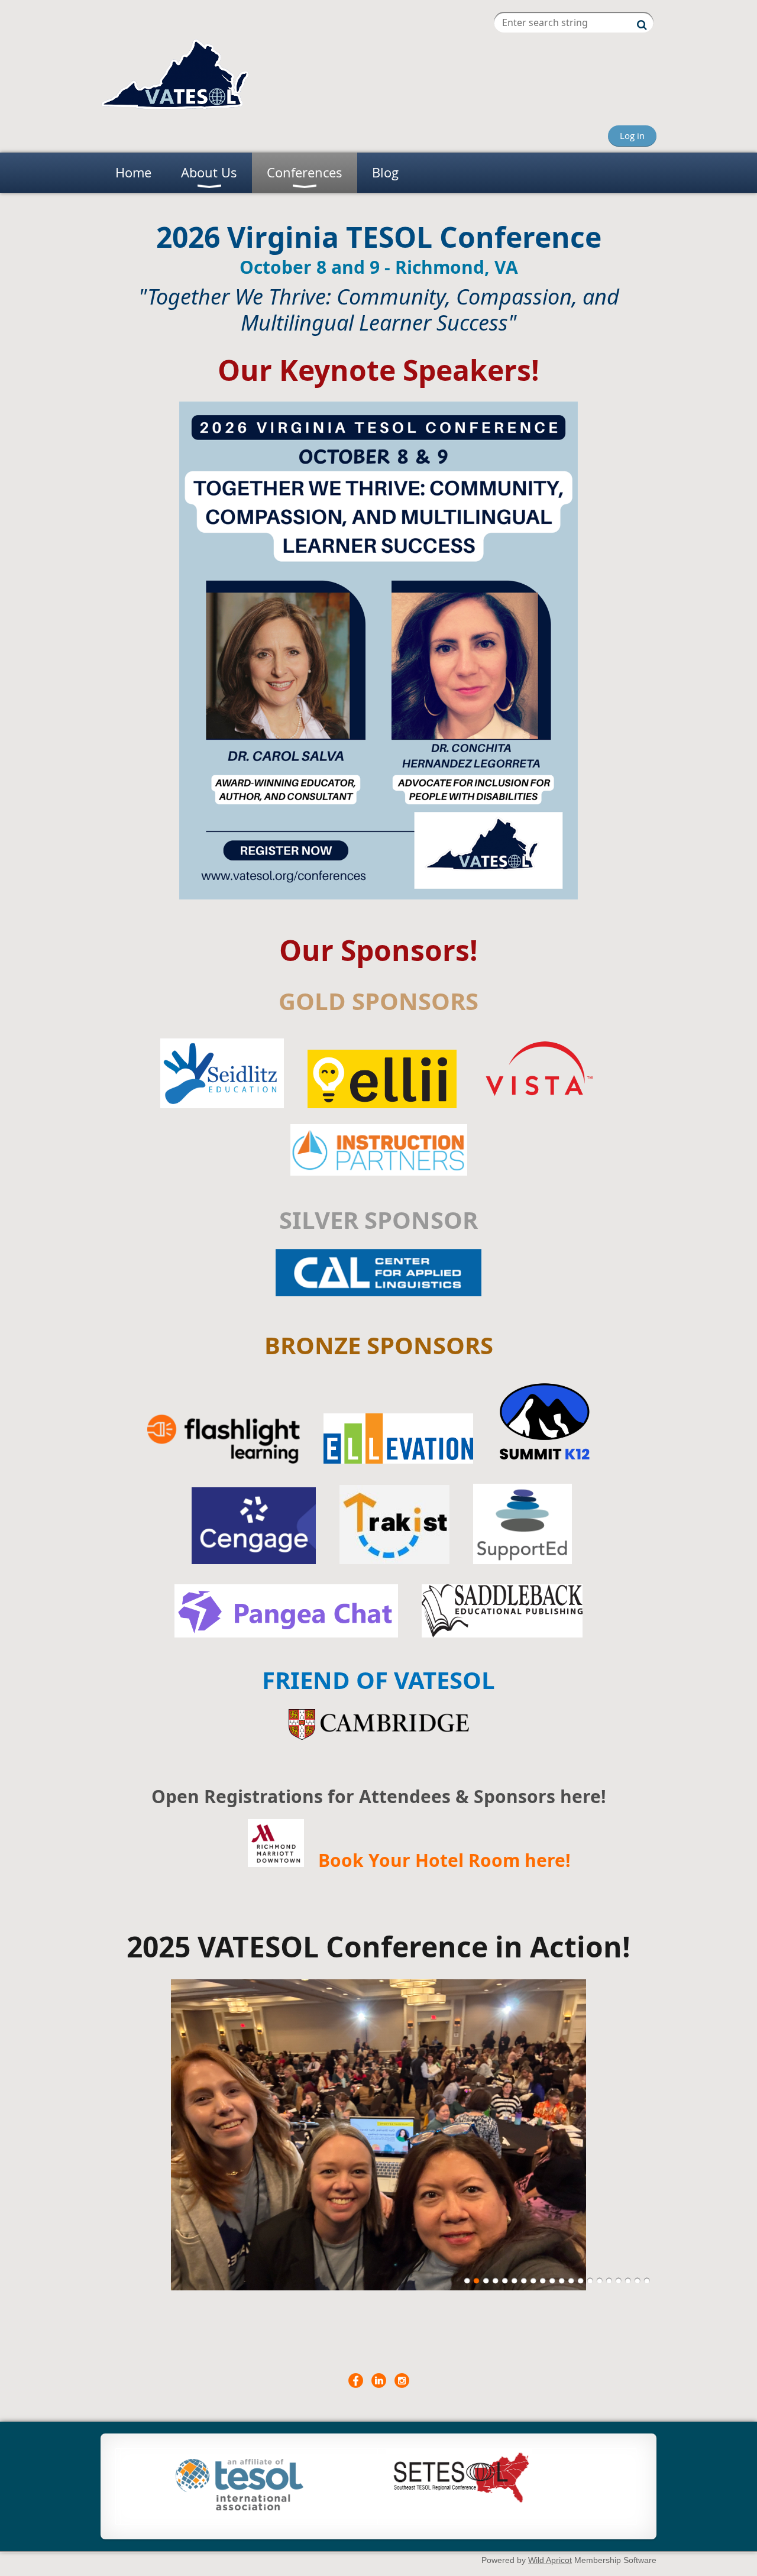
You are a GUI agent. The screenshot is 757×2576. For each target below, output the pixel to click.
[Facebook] (356, 2381)
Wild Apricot (550, 2560)
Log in (632, 135)
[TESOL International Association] (240, 2507)
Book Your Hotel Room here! (444, 1860)
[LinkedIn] (379, 2381)
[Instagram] (402, 2381)
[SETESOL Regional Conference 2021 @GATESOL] (459, 2503)
